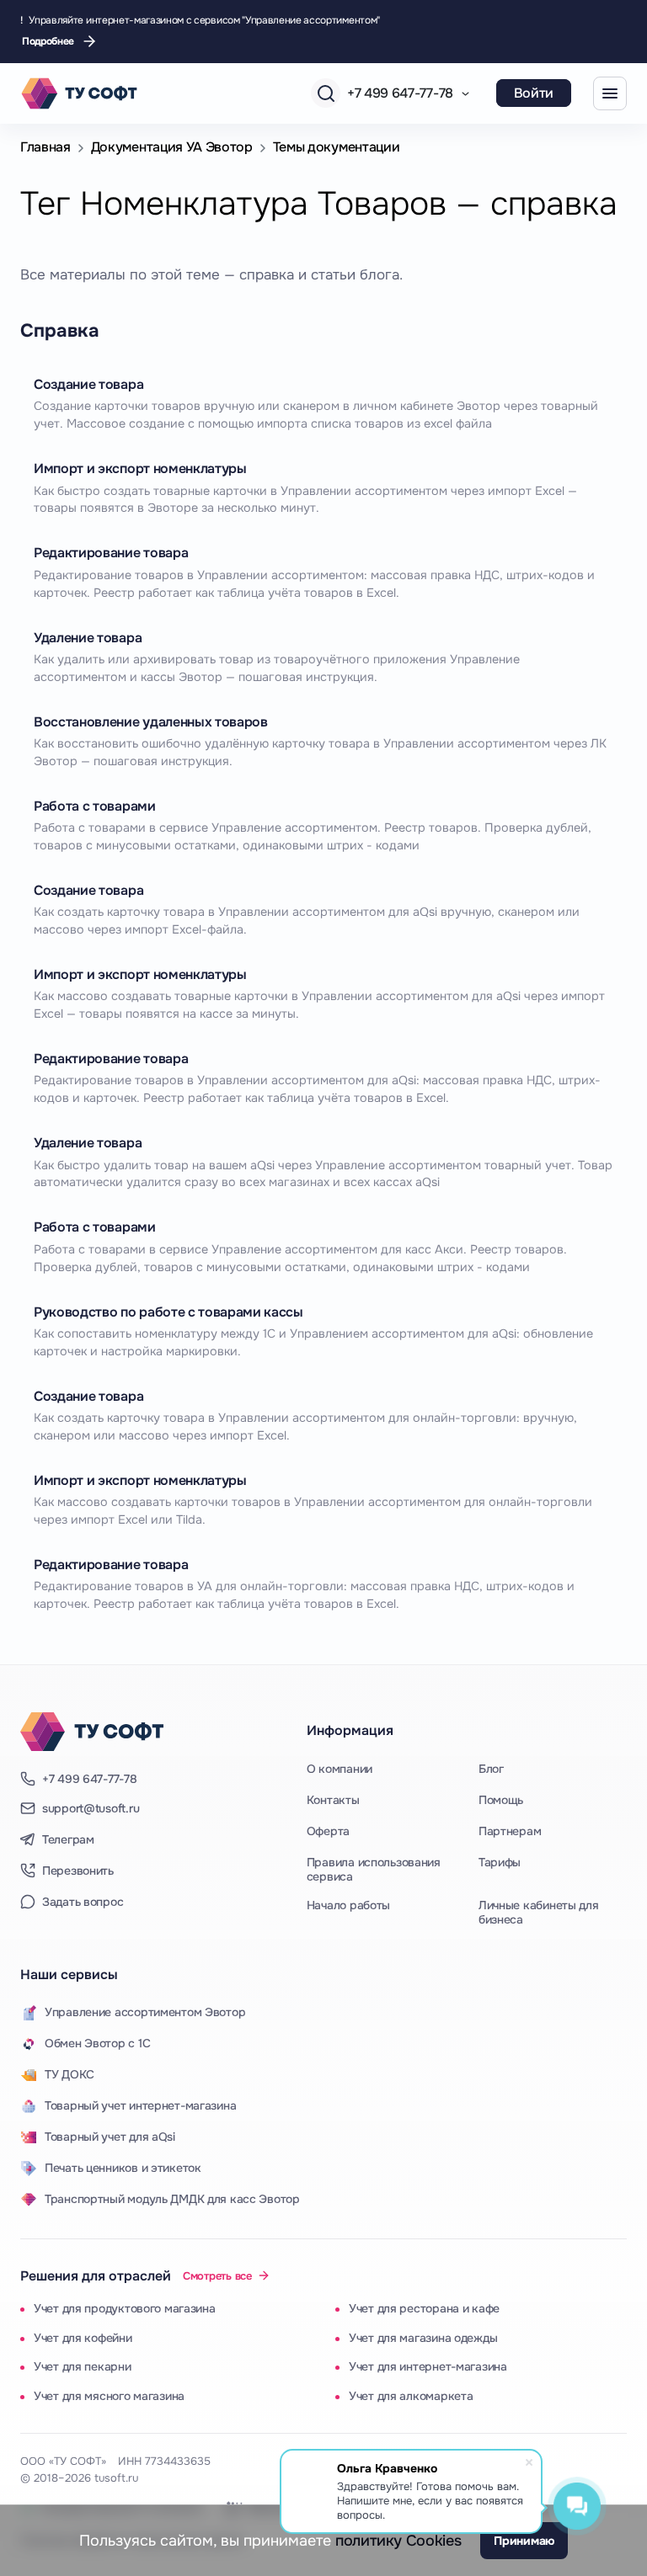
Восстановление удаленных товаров (151, 722)
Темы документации (337, 147)
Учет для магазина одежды (423, 2338)
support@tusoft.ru (91, 1809)
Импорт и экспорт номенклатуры (140, 468)
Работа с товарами (95, 806)
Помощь (501, 1800)
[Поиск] (326, 93)
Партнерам (510, 1831)
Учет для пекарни (83, 2366)
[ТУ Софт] (92, 1732)
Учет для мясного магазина (109, 2396)
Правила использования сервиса (374, 1870)
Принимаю (524, 2541)
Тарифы (500, 1862)
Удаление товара (88, 638)
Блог (491, 1769)
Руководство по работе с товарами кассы (168, 1312)
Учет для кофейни (83, 2338)
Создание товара (88, 384)
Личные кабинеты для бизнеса (539, 1913)
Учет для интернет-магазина (428, 2366)
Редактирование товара (111, 553)
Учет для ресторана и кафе (424, 2308)
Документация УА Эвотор (172, 147)
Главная (45, 147)
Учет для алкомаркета (411, 2396)
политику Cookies (398, 2541)
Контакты (333, 1800)
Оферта (328, 1831)
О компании (340, 1769)
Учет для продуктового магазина (125, 2308)
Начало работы (348, 1905)
